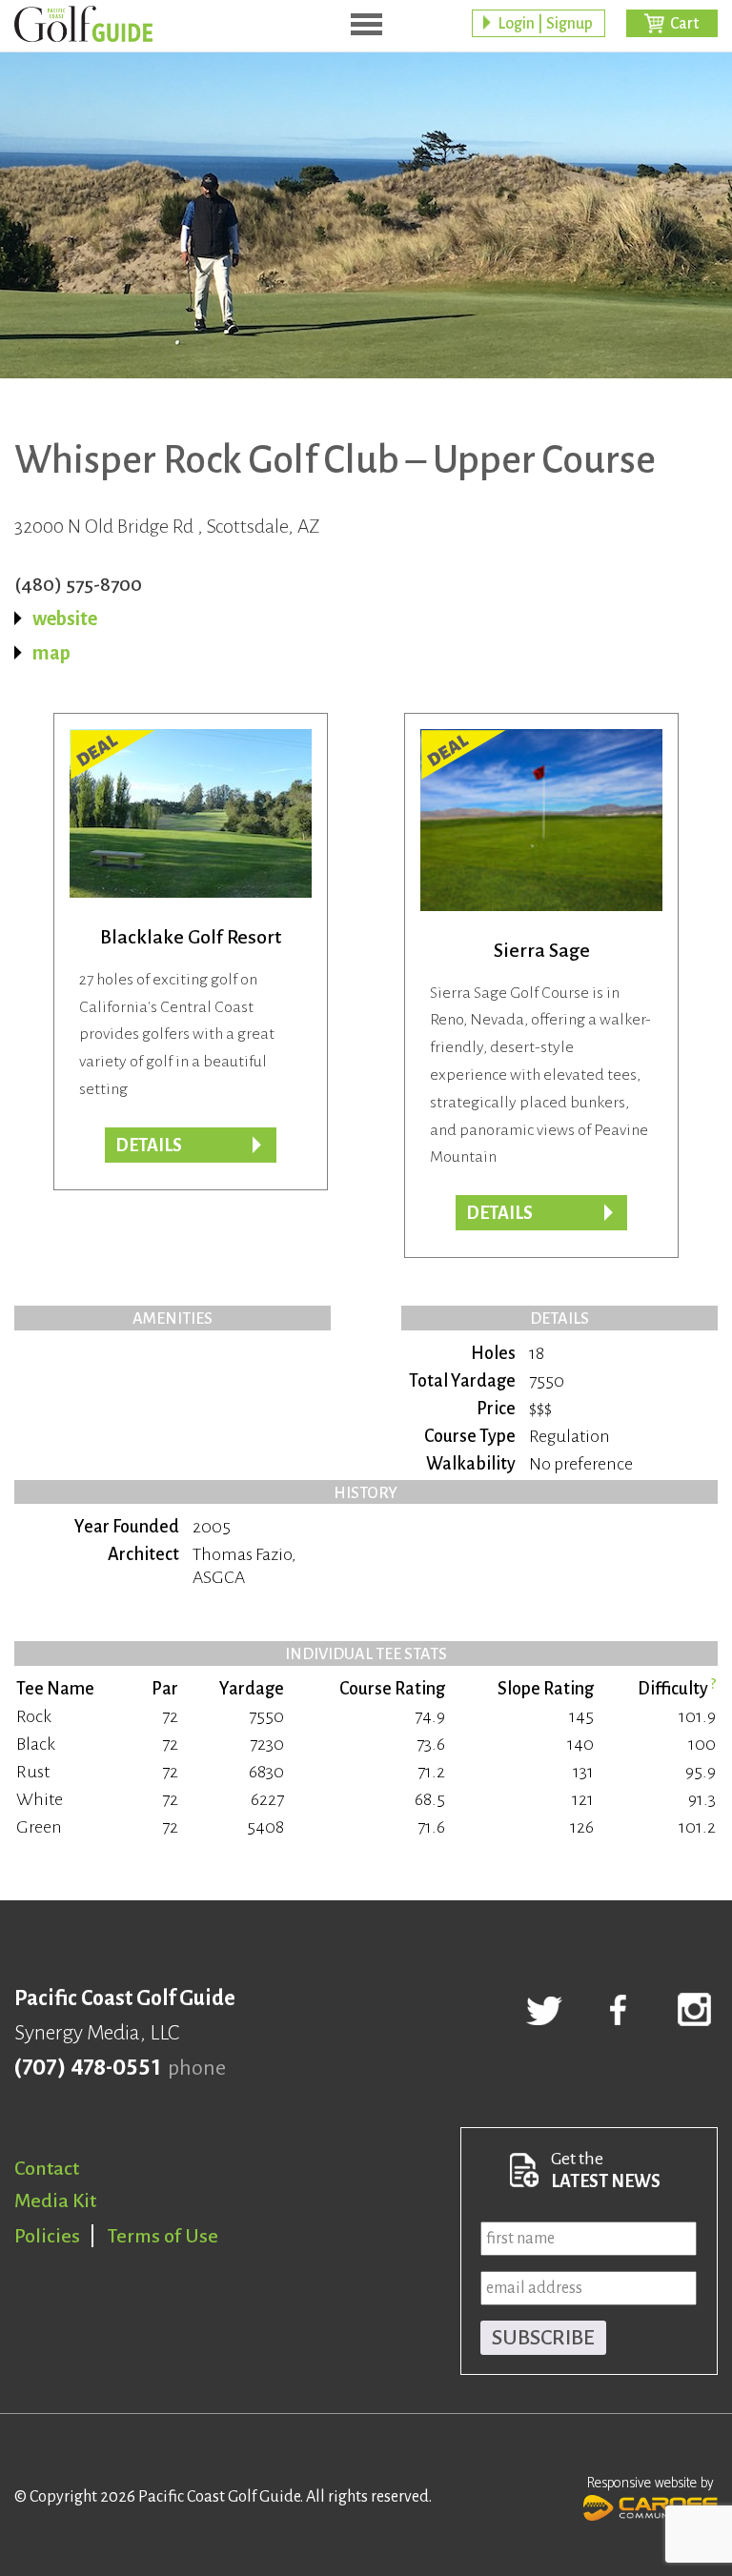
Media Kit (55, 2201)
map (51, 653)
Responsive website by (651, 2483)
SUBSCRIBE (543, 2338)
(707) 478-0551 (87, 2068)
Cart (684, 24)
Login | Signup (545, 24)
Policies (47, 2236)
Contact (47, 2168)
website (65, 619)
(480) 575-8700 (78, 584)
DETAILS (499, 1213)
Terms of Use (163, 2236)
